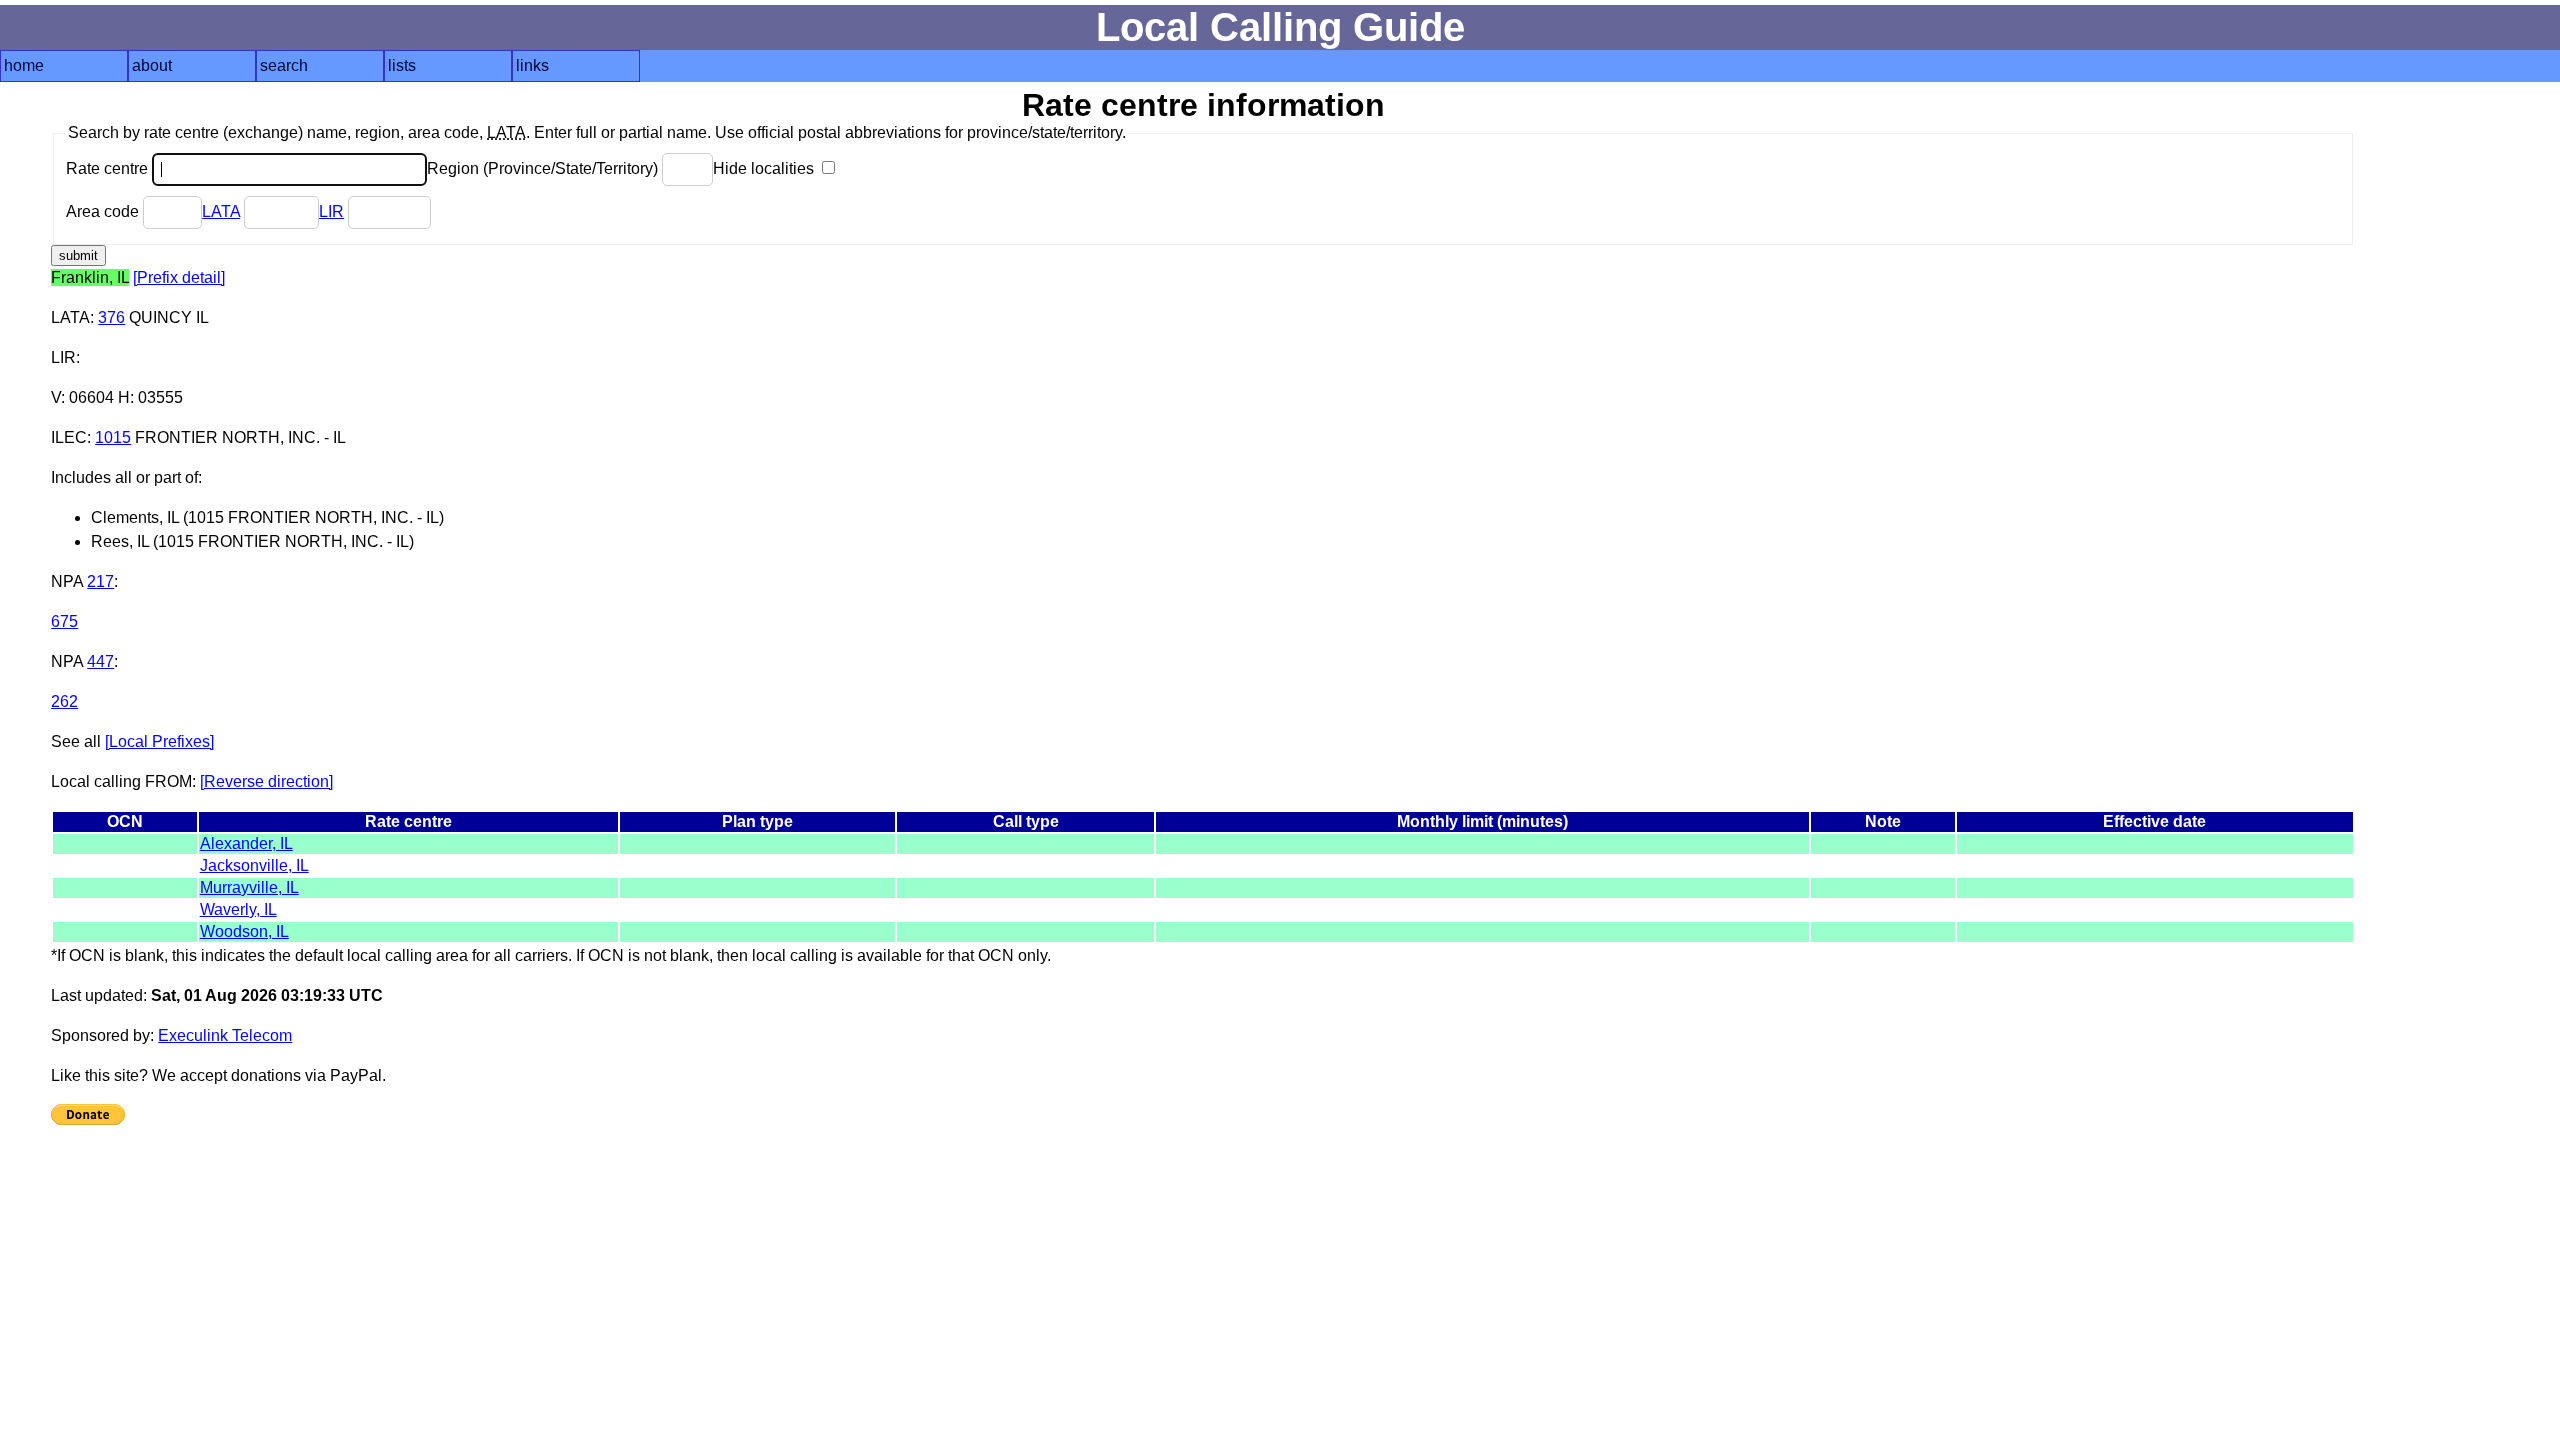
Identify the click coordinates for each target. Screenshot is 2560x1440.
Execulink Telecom (225, 1035)
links (532, 65)
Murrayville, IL (249, 887)
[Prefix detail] (179, 277)
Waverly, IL (238, 909)
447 (100, 661)
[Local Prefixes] (159, 741)
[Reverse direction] (266, 781)
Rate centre (109, 168)
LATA (221, 211)
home (24, 65)
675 (64, 621)
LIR (331, 211)
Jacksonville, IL (254, 865)
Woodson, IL (244, 931)
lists (402, 65)
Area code (104, 211)
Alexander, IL (246, 843)
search (284, 65)
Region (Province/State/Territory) (544, 168)
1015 (113, 437)
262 (64, 701)
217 (100, 581)
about (152, 65)
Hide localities (765, 168)
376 (111, 317)
